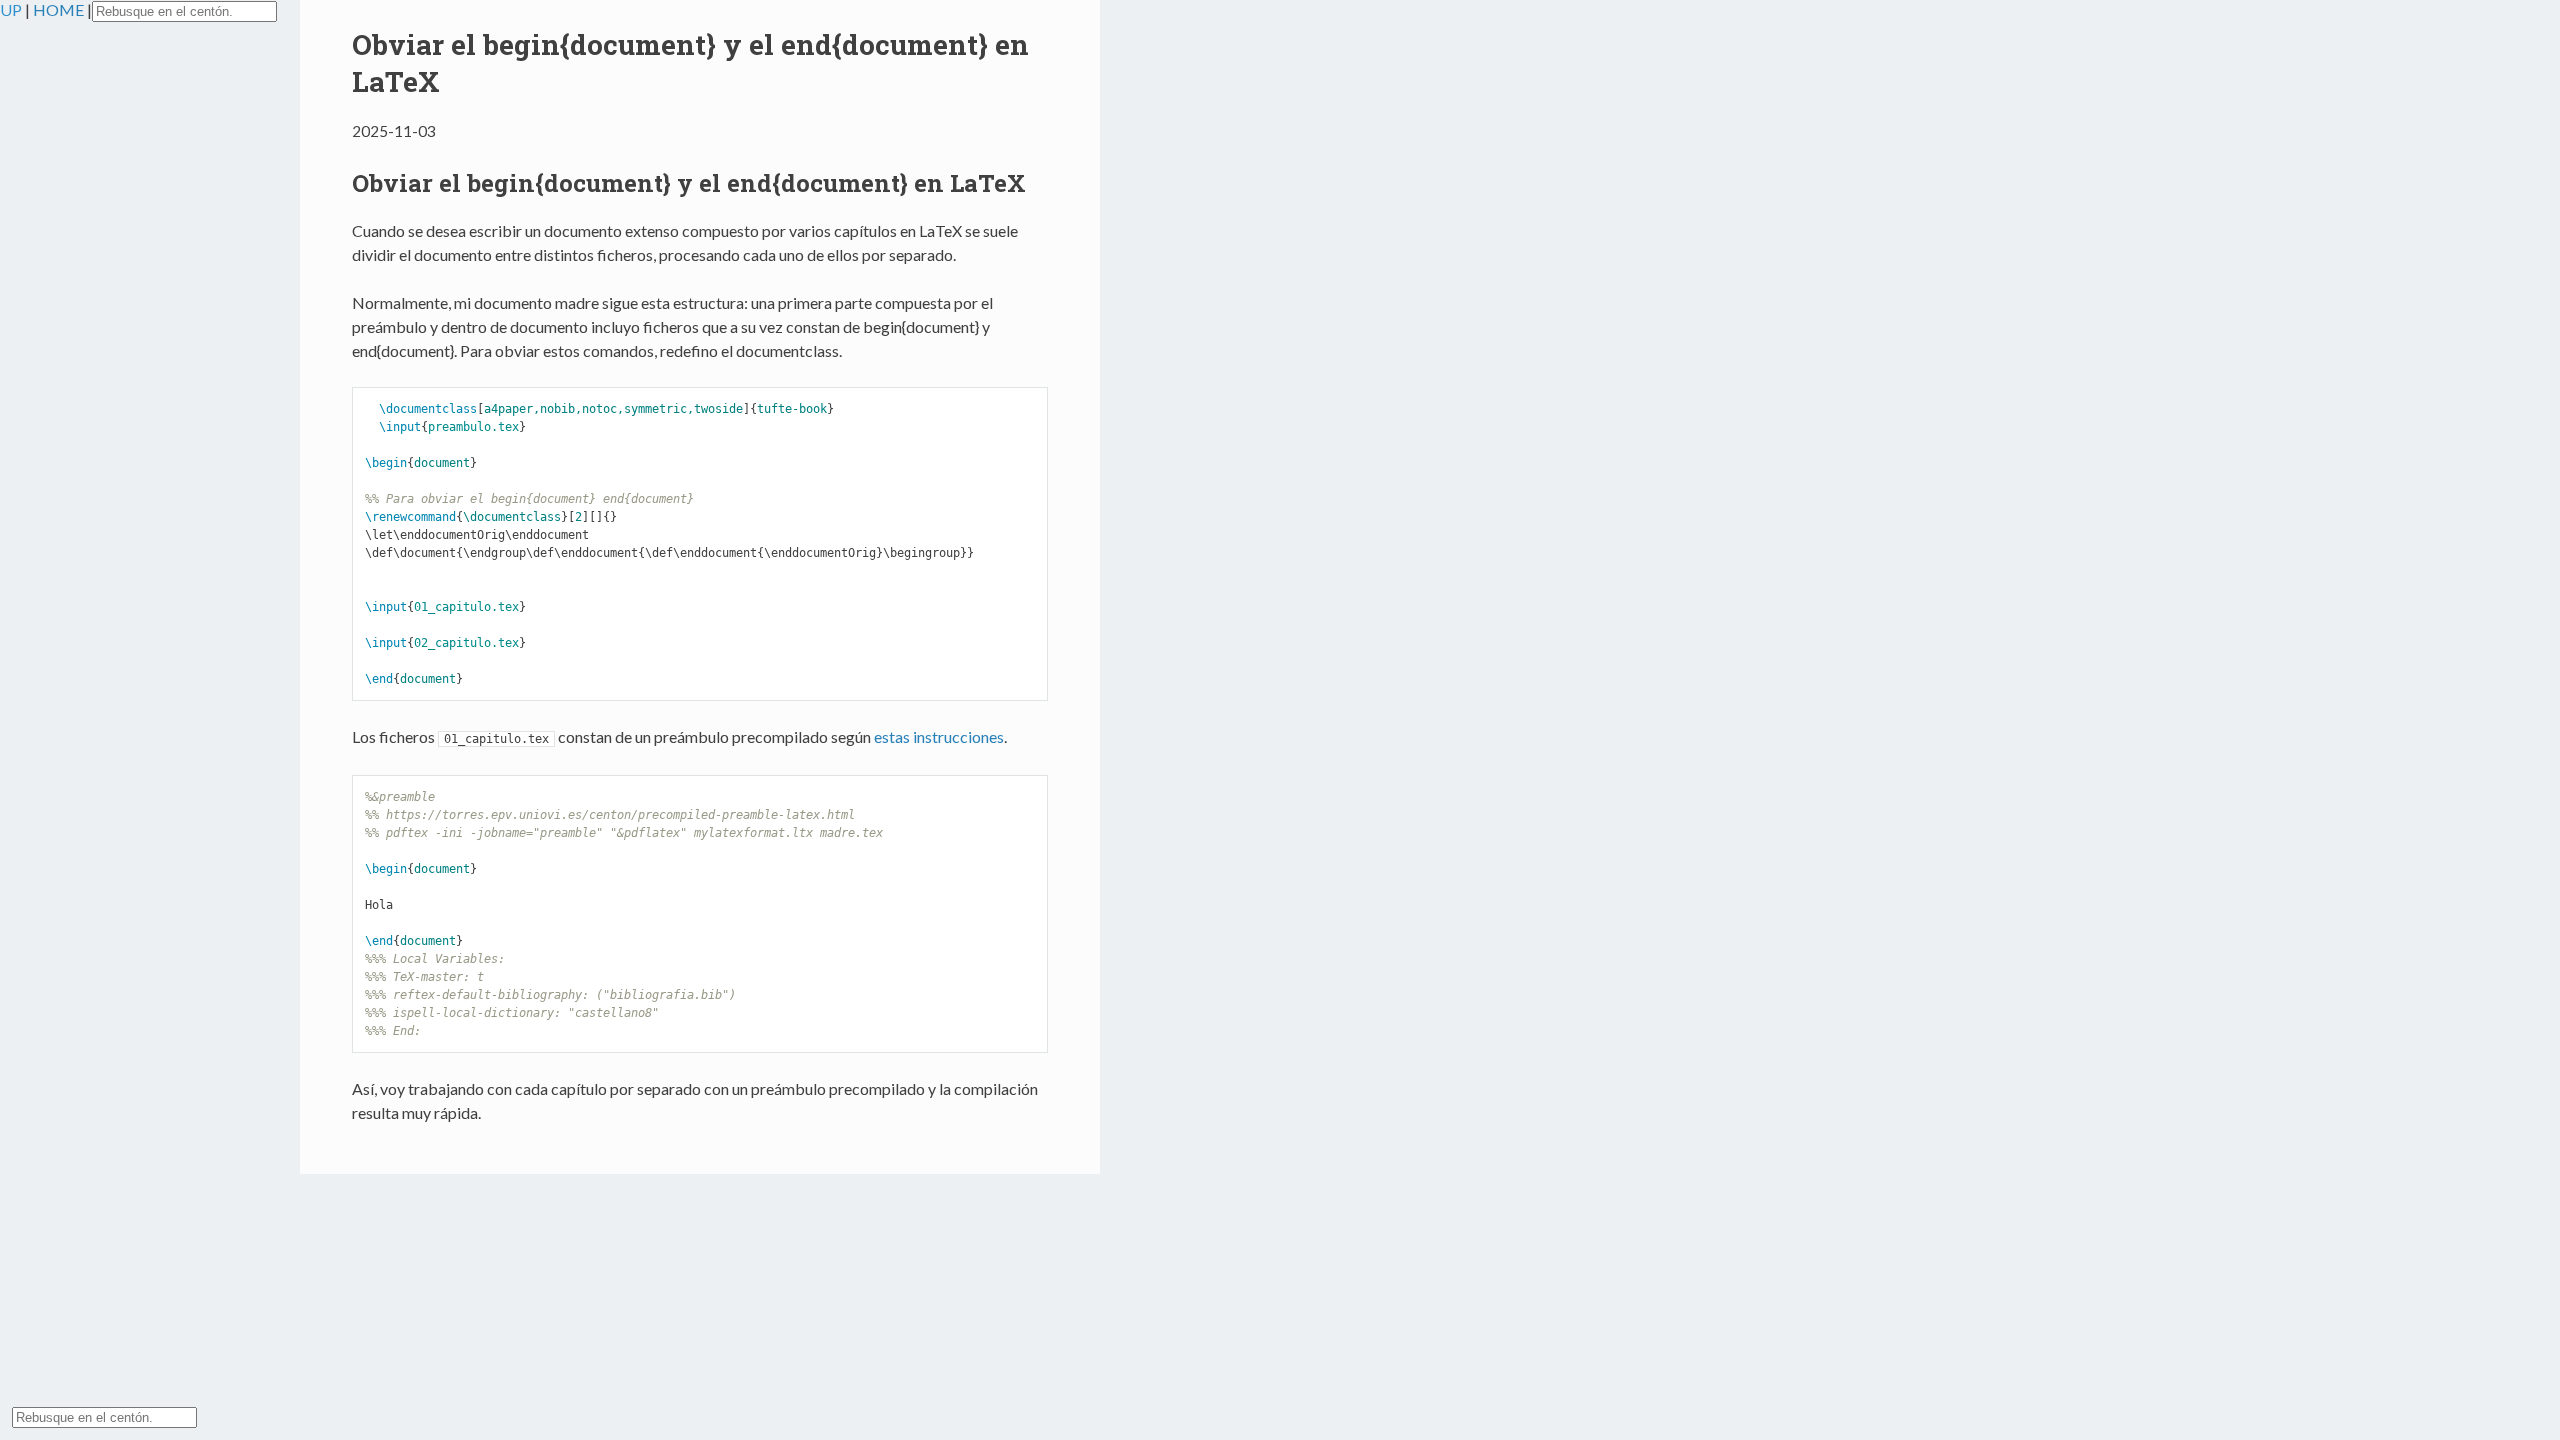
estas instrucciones (939, 736)
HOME (60, 9)
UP (12, 9)
